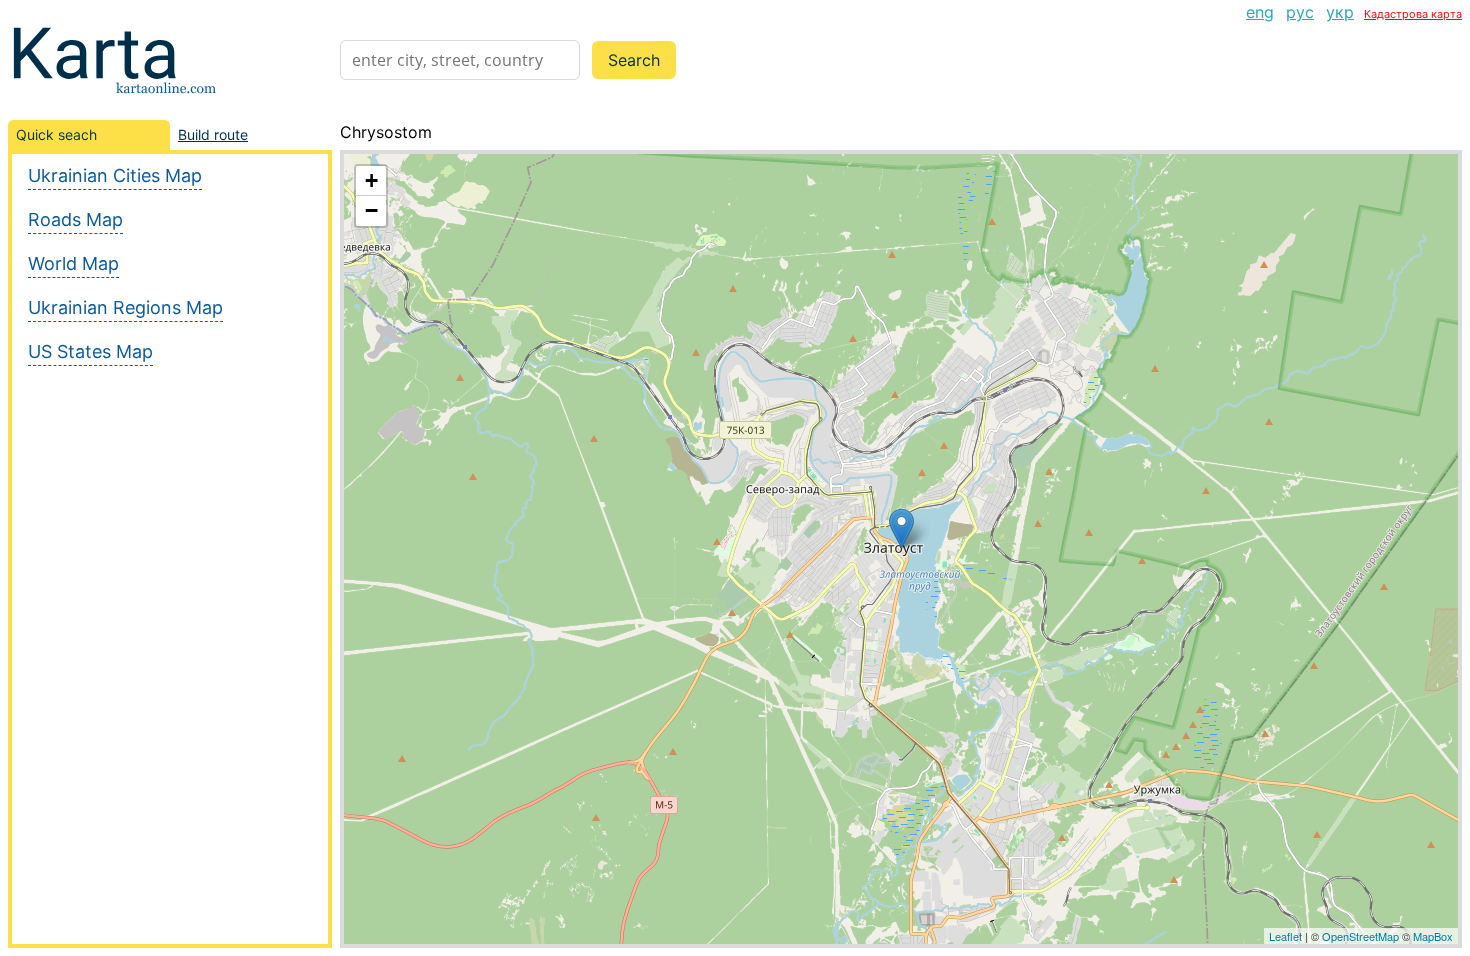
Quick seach (56, 134)
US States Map (90, 351)
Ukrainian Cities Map (115, 175)
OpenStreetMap (1360, 936)
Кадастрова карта (1413, 14)
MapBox (1433, 936)
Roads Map (75, 219)
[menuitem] (1260, 12)
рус (1300, 12)
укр (1340, 12)
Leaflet (1285, 936)
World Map (73, 263)
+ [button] (371, 180)
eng (1260, 12)
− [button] (371, 210)
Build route (213, 134)
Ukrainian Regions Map (125, 307)
